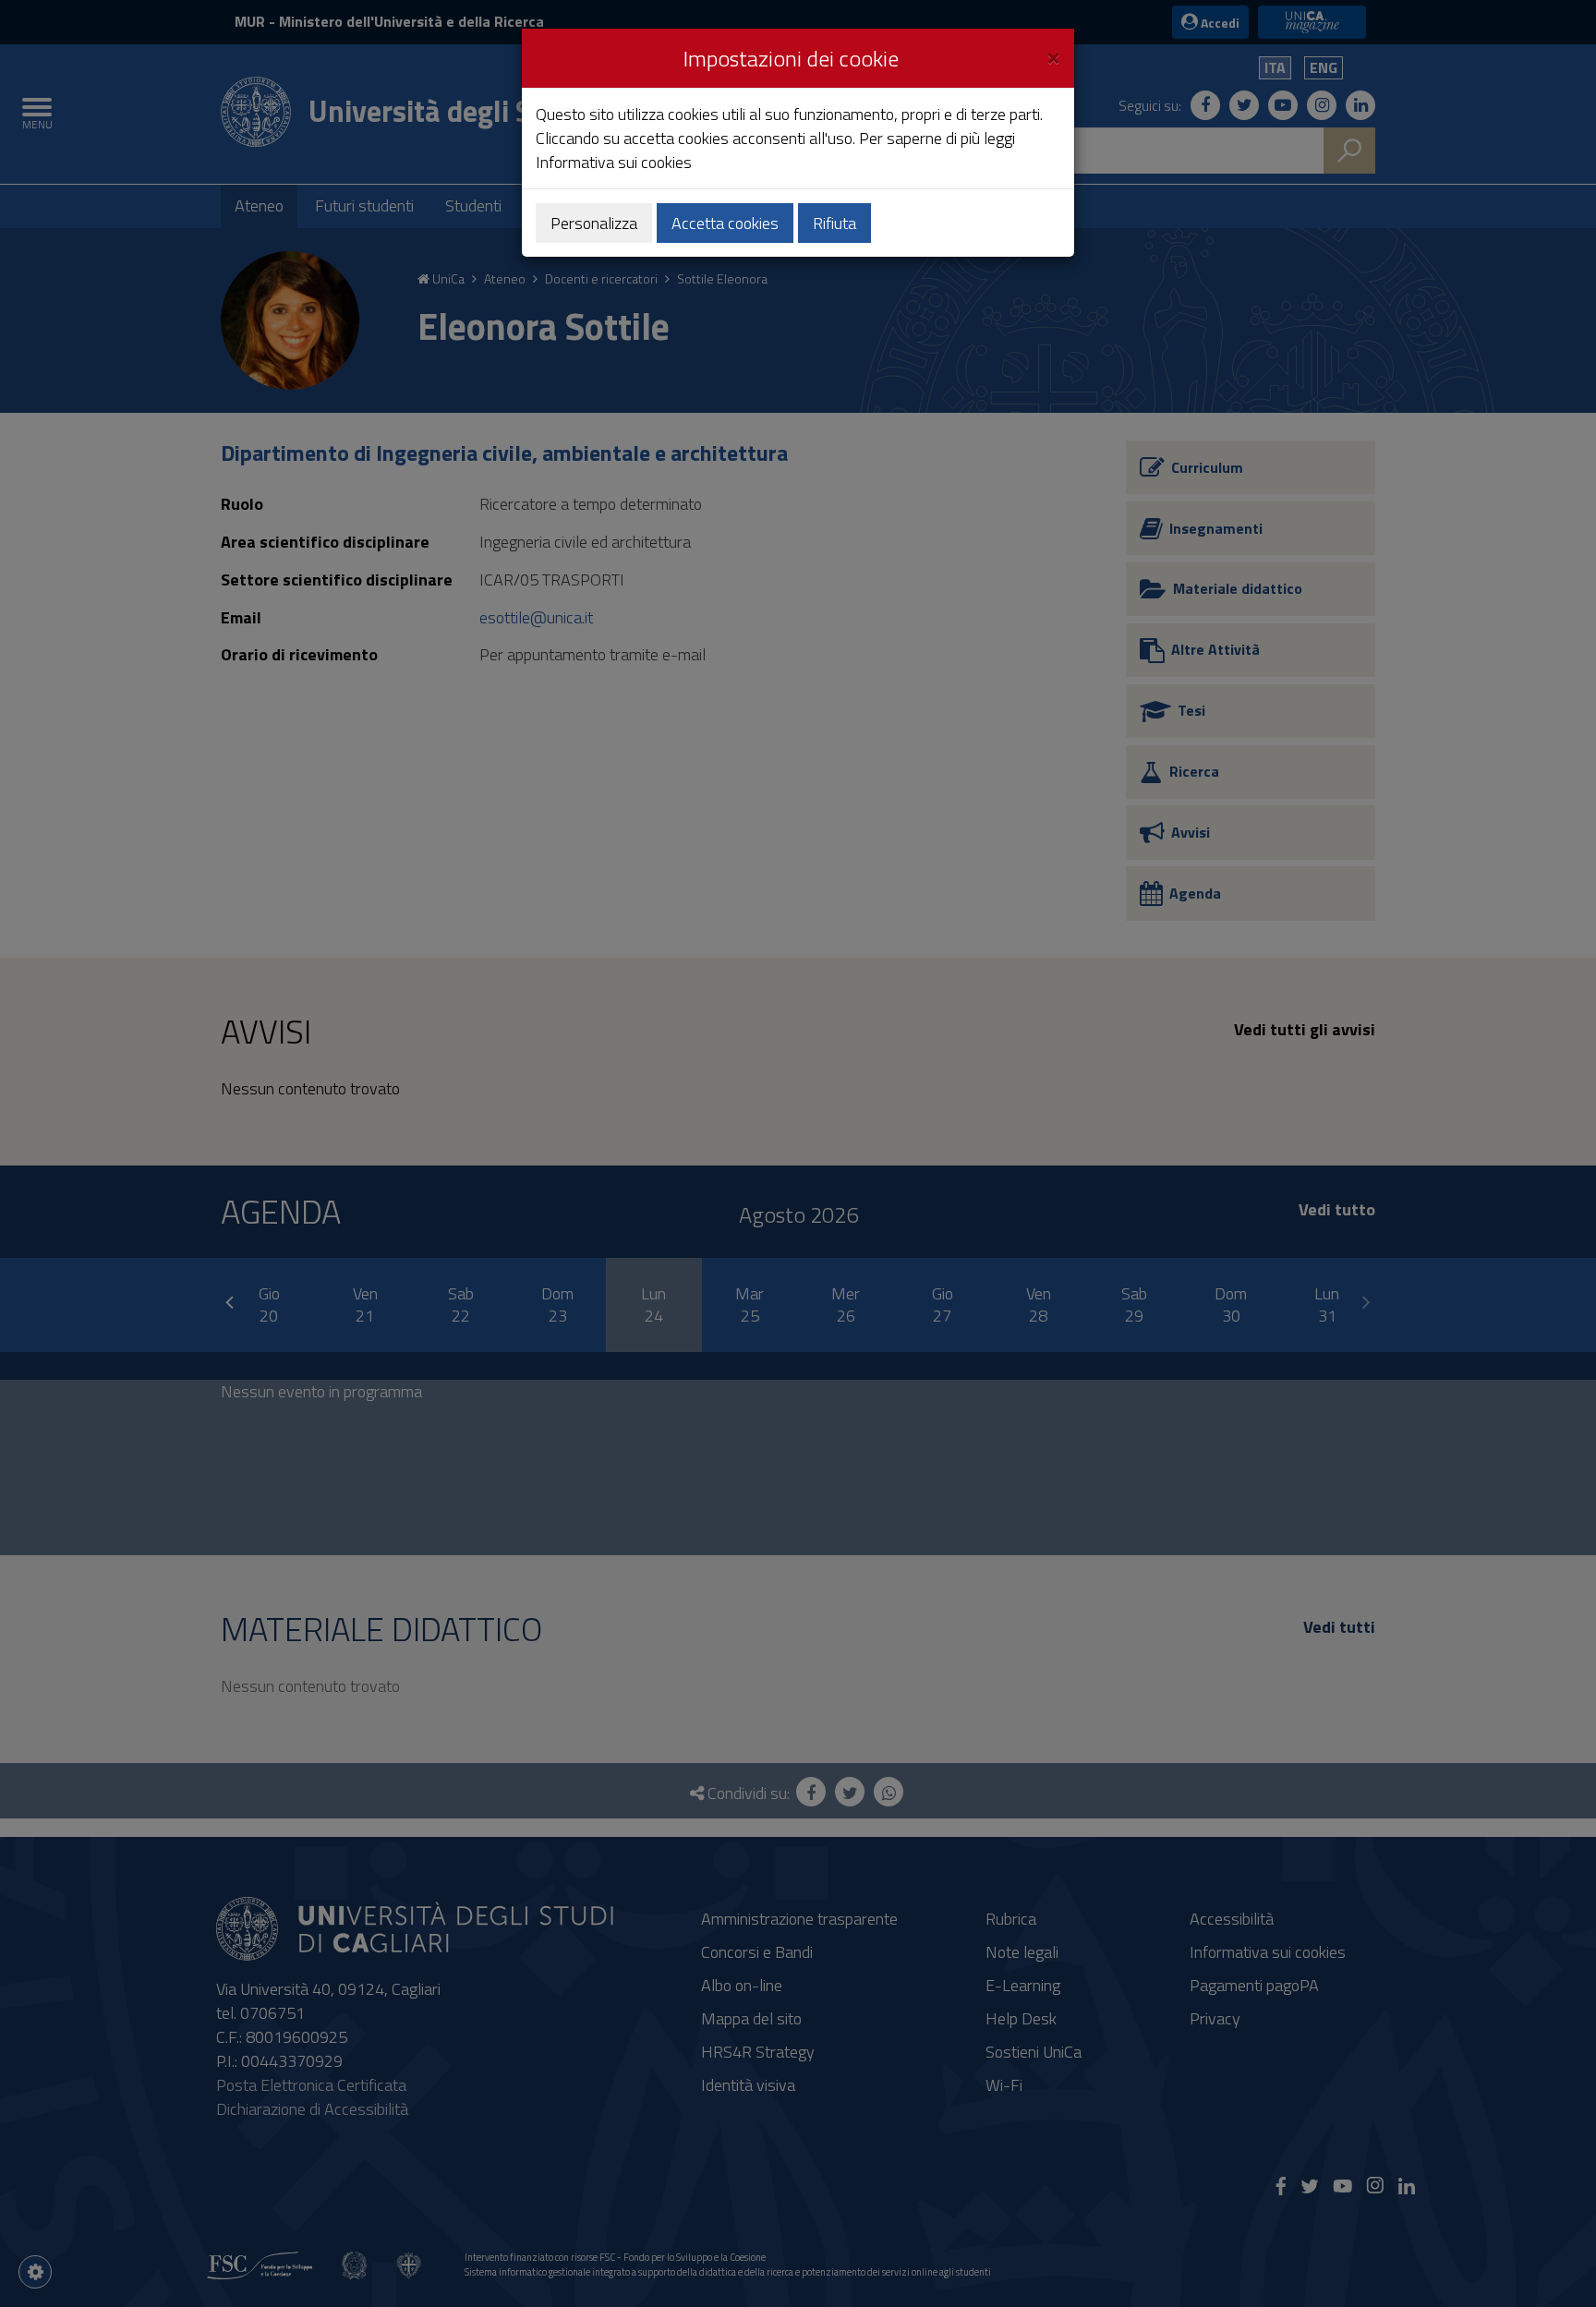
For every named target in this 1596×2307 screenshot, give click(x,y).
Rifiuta (834, 223)
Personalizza (594, 223)
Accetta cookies (725, 223)
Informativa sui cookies (614, 162)
